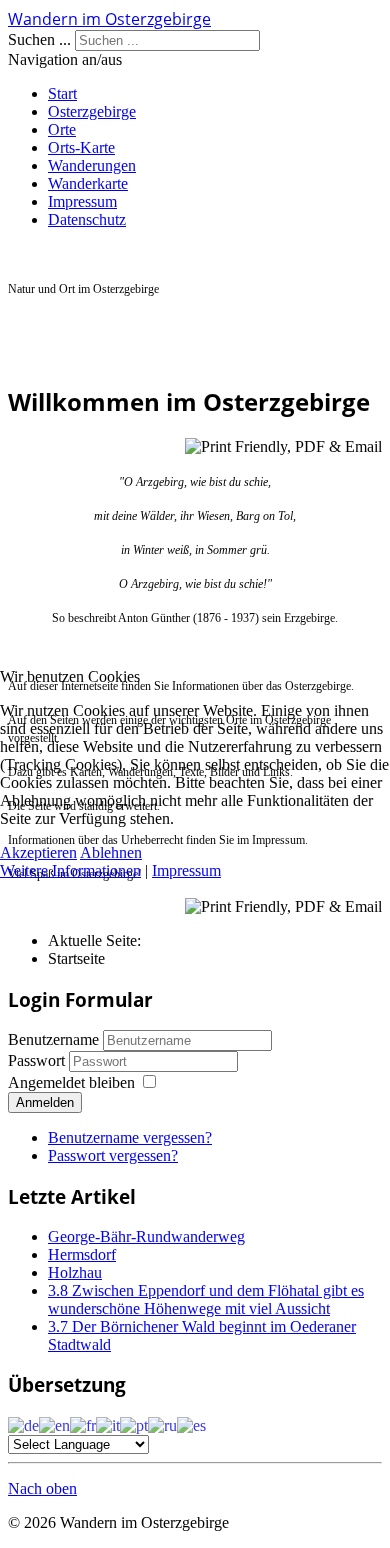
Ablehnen (111, 852)
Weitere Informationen (70, 870)
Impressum (186, 870)
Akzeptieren (38, 852)
